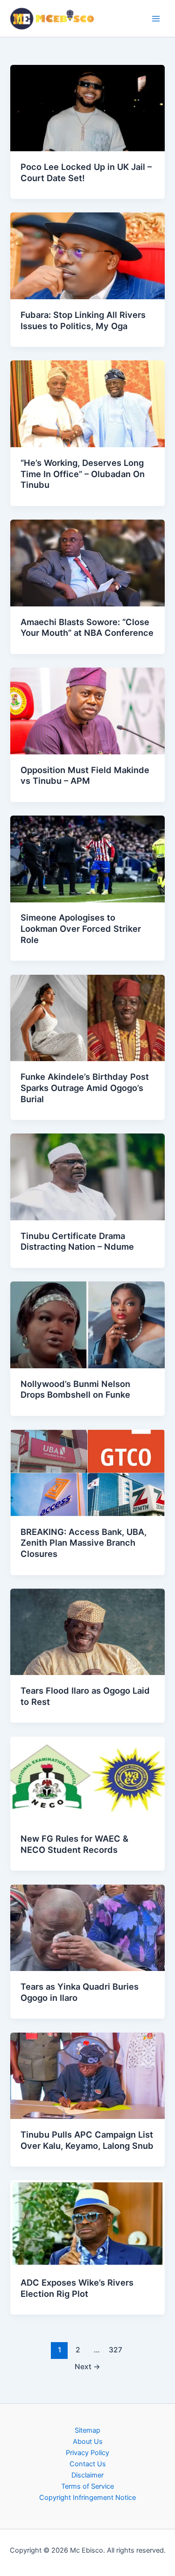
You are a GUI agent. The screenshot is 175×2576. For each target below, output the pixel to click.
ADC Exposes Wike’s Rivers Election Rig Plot (77, 2288)
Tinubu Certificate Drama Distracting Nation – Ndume (77, 1241)
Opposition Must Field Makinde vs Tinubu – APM (85, 775)
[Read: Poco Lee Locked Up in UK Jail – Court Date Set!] (87, 107)
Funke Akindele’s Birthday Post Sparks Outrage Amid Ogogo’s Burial (85, 1087)
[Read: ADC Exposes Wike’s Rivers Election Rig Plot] (87, 2223)
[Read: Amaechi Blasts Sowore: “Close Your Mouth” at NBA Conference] (87, 563)
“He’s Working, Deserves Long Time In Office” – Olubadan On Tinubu (83, 474)
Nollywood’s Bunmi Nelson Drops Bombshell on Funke (75, 1389)
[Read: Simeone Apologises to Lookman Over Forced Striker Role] (87, 859)
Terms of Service (87, 2486)
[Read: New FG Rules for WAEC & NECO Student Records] (87, 1779)
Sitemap (87, 2430)
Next (87, 2367)
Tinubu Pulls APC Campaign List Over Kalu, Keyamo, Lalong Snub (87, 2140)
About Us (88, 2442)
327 (115, 2350)
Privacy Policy (87, 2453)
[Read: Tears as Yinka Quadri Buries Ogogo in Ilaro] (87, 1927)
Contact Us (88, 2464)
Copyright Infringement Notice (87, 2498)
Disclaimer (87, 2475)
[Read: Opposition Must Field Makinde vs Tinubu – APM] (87, 711)
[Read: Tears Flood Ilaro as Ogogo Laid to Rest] (87, 1632)
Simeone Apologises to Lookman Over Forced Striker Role (81, 928)
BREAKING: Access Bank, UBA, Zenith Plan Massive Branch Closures (84, 1543)
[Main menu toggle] (156, 19)
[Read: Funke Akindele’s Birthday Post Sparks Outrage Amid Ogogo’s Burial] (87, 1017)
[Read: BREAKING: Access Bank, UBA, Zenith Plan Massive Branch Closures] (87, 1472)
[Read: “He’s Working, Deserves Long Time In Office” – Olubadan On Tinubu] (87, 403)
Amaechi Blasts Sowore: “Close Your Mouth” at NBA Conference (87, 627)
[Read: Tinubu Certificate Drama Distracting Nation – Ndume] (87, 1176)
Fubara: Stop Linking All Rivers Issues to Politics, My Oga (83, 320)
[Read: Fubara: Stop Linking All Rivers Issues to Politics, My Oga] (87, 255)
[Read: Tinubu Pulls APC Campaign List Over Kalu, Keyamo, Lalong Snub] (87, 2075)
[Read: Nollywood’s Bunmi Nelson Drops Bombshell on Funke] (87, 1324)
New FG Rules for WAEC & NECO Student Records (74, 1844)
